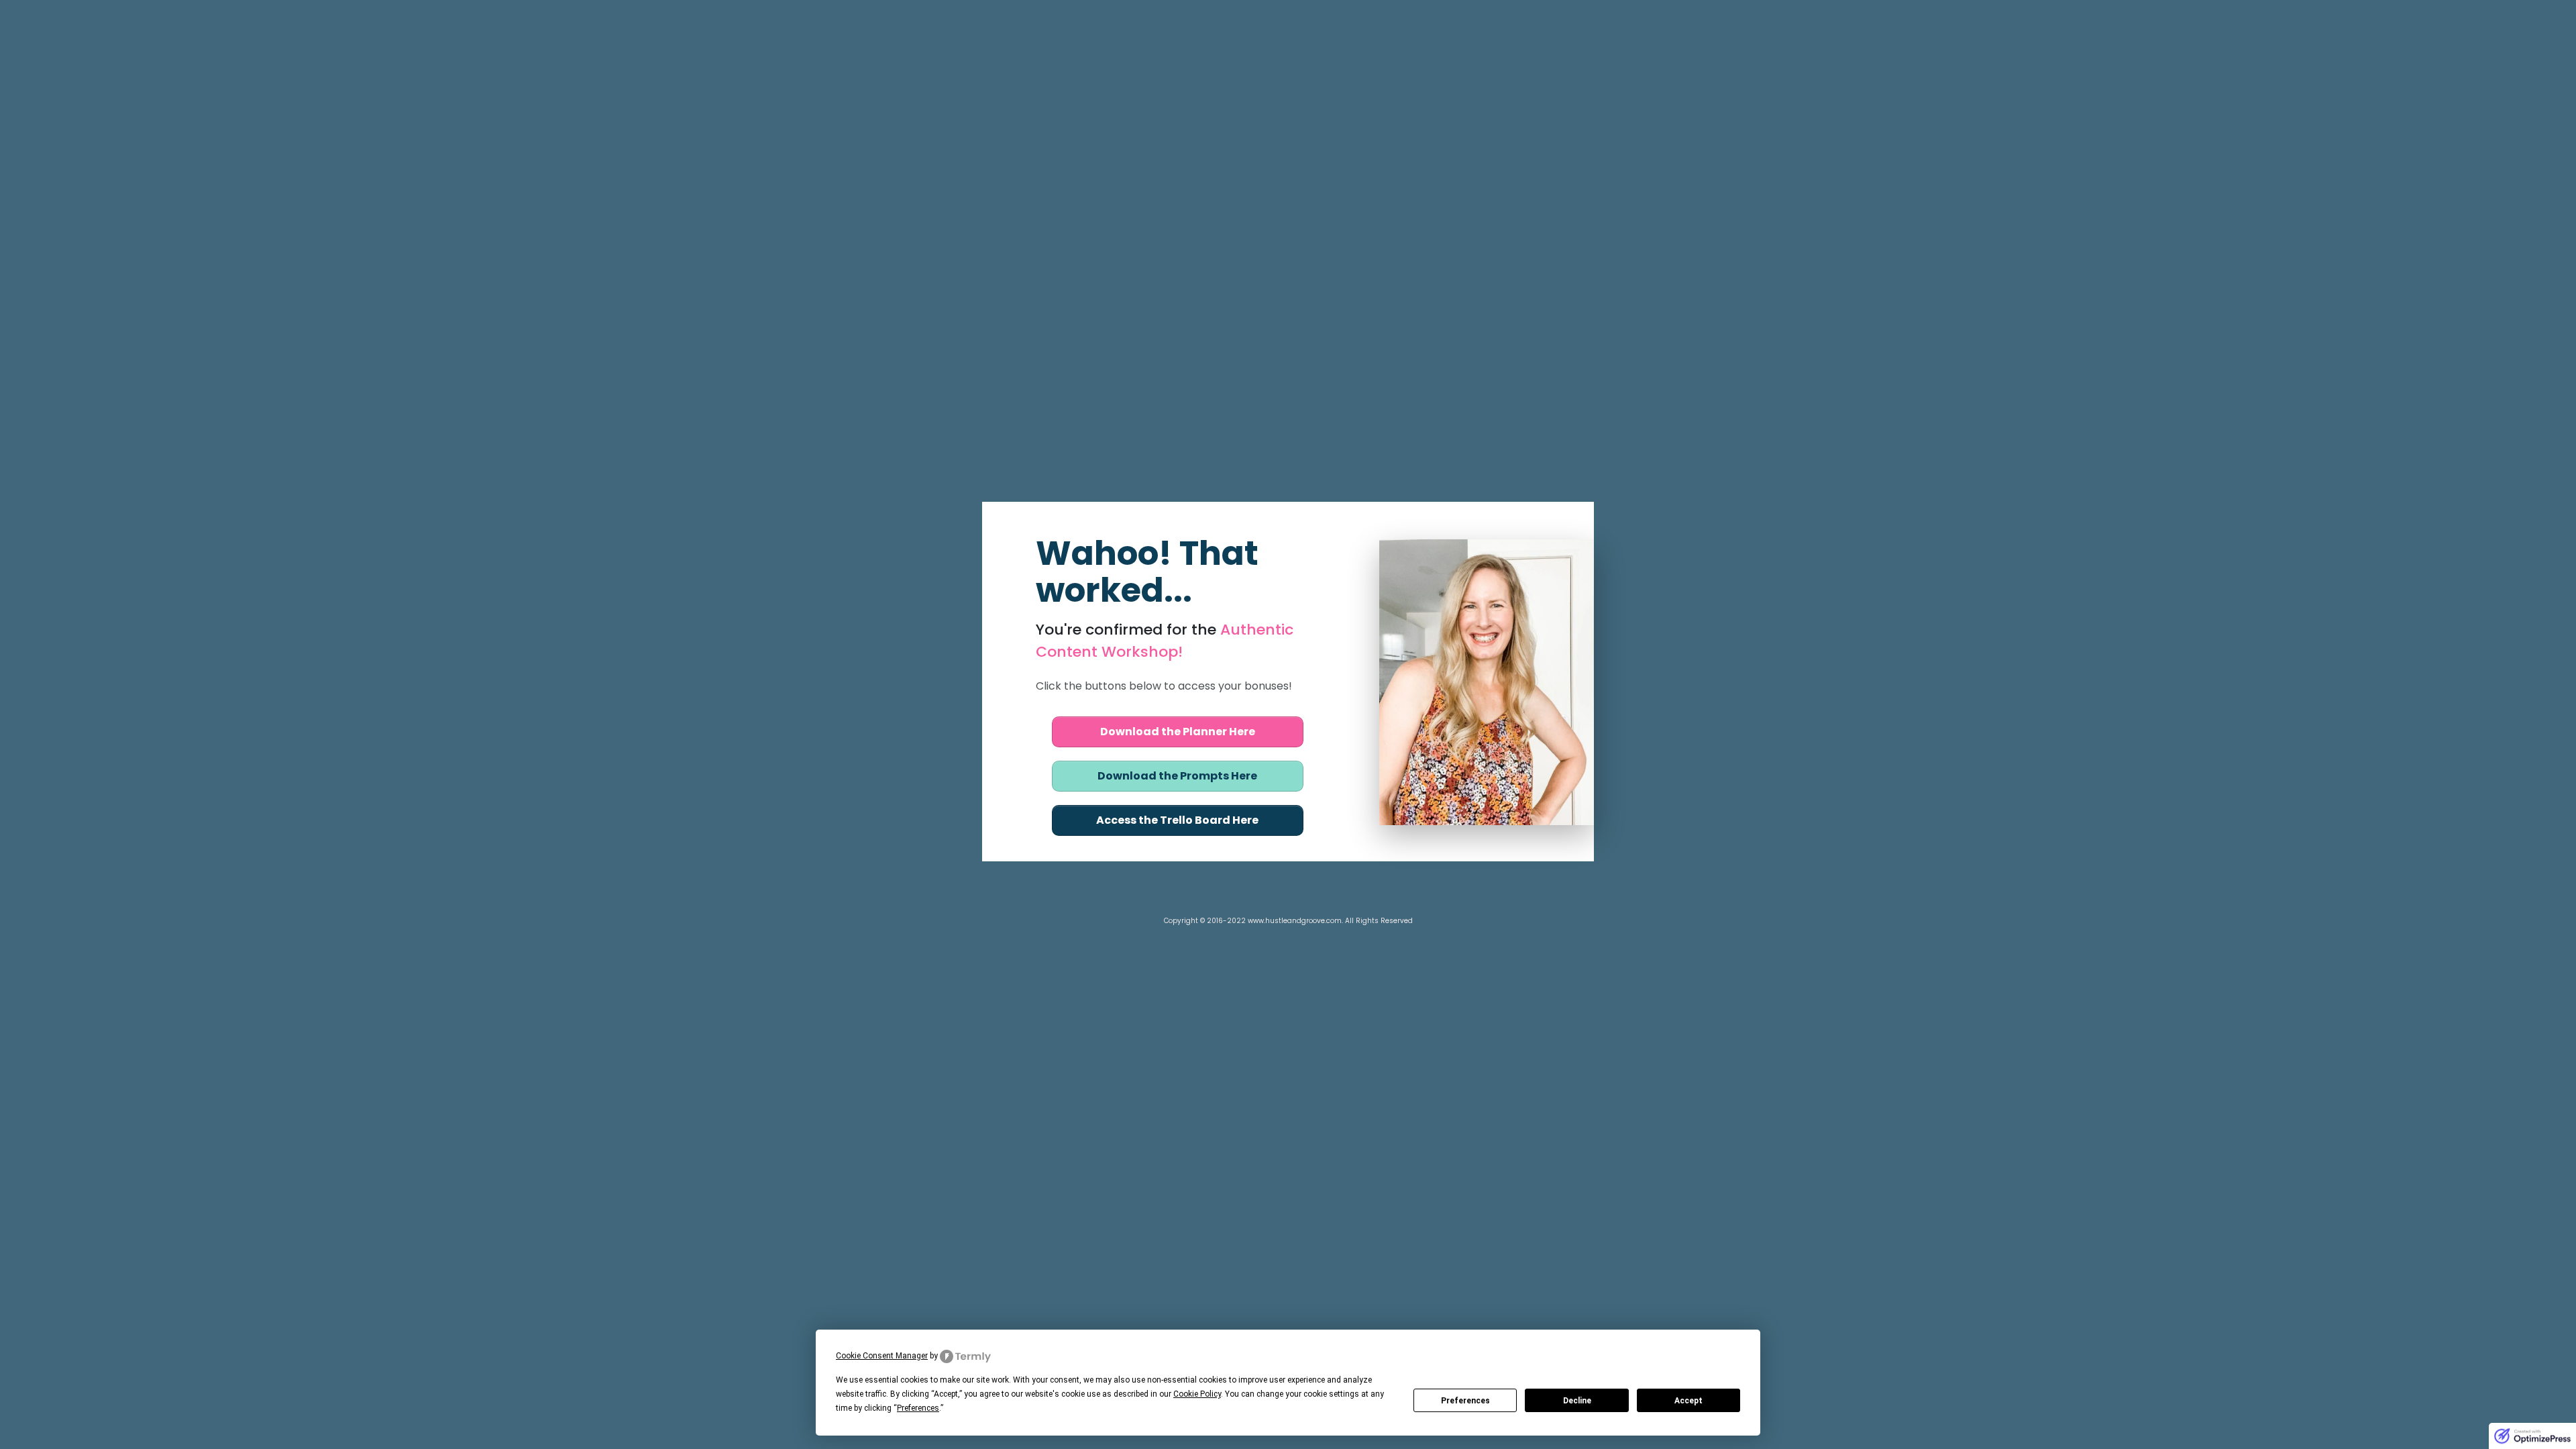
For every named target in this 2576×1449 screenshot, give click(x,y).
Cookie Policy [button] (1197, 1394)
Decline (1577, 1401)
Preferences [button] (918, 1408)
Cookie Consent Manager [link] (882, 1356)
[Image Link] (1487, 682)
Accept (1688, 1401)
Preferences (1465, 1401)
